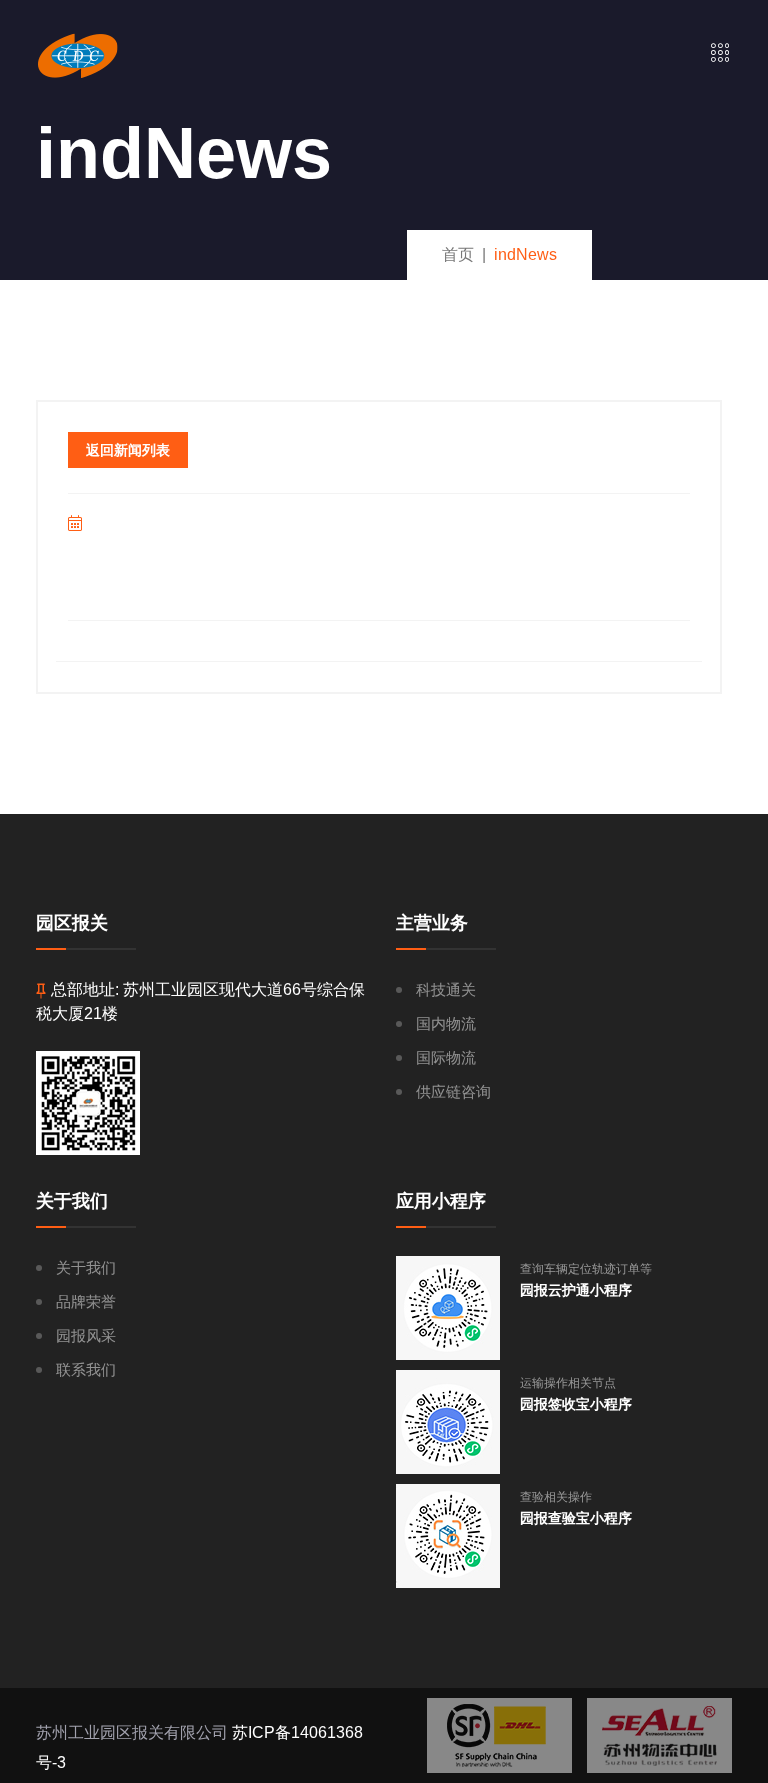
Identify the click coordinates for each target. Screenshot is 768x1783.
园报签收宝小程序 (576, 1404)
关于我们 (86, 1267)
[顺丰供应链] (499, 1735)
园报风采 (86, 1335)
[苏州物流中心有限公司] (659, 1735)
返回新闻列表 (128, 450)
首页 (458, 254)
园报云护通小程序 (576, 1290)
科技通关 (446, 989)
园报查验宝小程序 (576, 1518)
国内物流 (446, 1023)
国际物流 (446, 1057)
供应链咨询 (453, 1091)
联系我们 (86, 1369)
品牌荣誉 (86, 1301)
